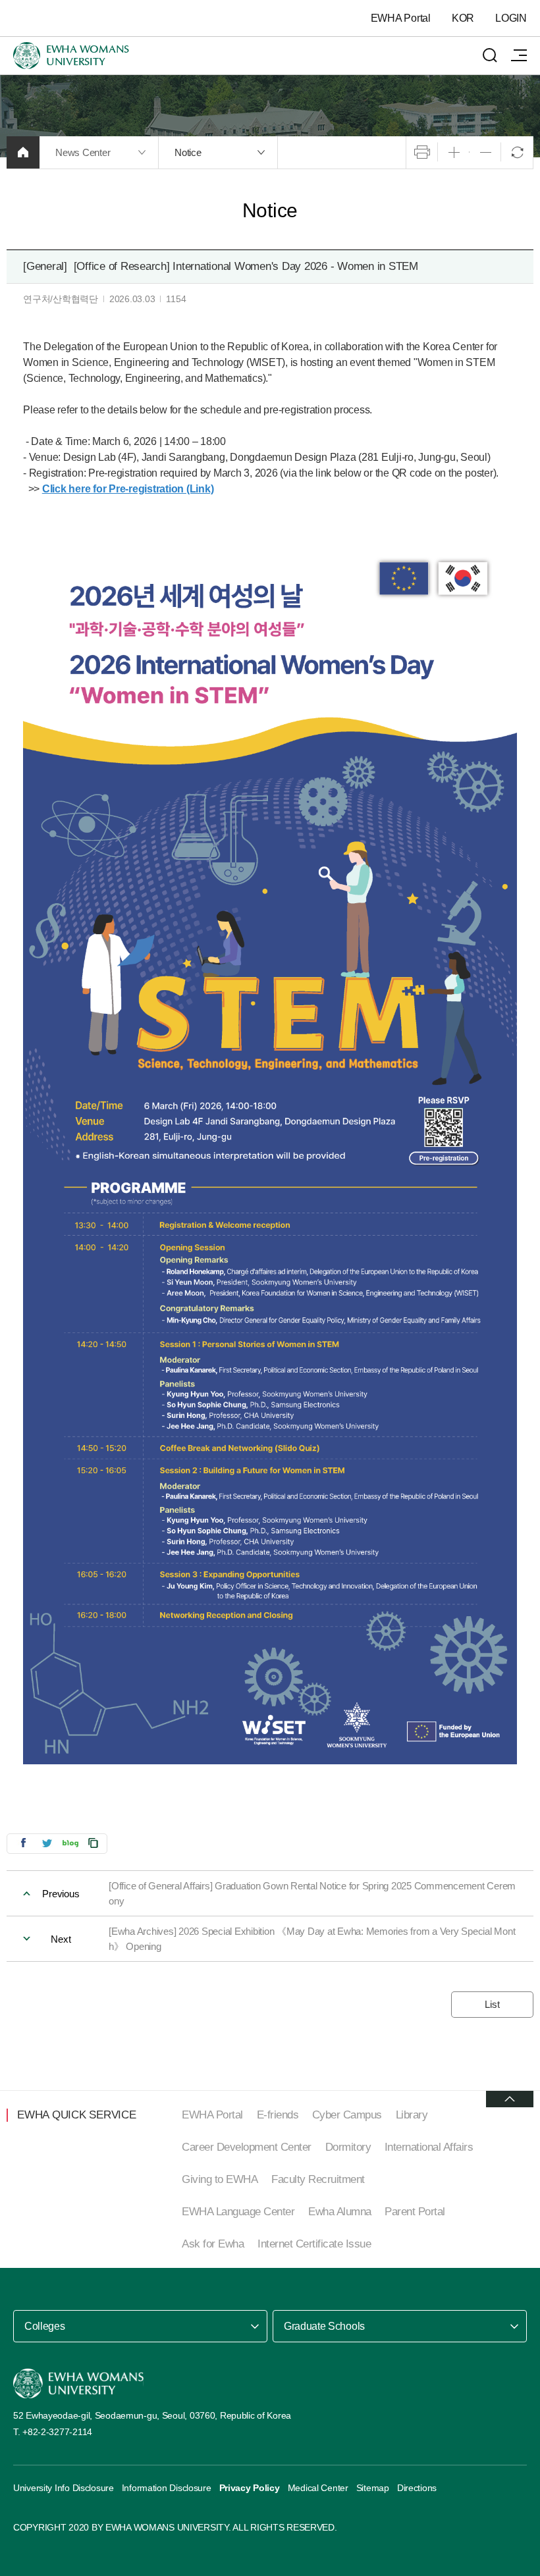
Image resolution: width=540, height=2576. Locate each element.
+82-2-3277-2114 (57, 2432)
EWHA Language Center (238, 2212)
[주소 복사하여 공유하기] (94, 1843)
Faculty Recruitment (318, 2179)
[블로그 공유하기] (70, 1843)
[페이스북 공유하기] (23, 1843)
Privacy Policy (250, 2488)
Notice (188, 152)
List (492, 2004)
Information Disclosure (167, 2488)
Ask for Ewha (213, 2244)
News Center (83, 152)
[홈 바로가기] (23, 152)
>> (121, 489)
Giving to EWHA (220, 2179)
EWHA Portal (401, 18)
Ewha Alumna (340, 2212)
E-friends (278, 2115)
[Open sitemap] (519, 55)
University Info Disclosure (64, 2488)
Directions (417, 2488)
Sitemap (373, 2488)
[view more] (510, 2099)
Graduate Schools (324, 2326)
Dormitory (348, 2147)
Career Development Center (247, 2147)
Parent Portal (415, 2212)
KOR (463, 18)
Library (412, 2115)
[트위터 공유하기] (47, 1843)
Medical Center (318, 2488)
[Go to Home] (78, 2383)
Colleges (44, 2326)
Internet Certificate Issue (314, 2244)
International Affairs (429, 2147)
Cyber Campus (347, 2115)
